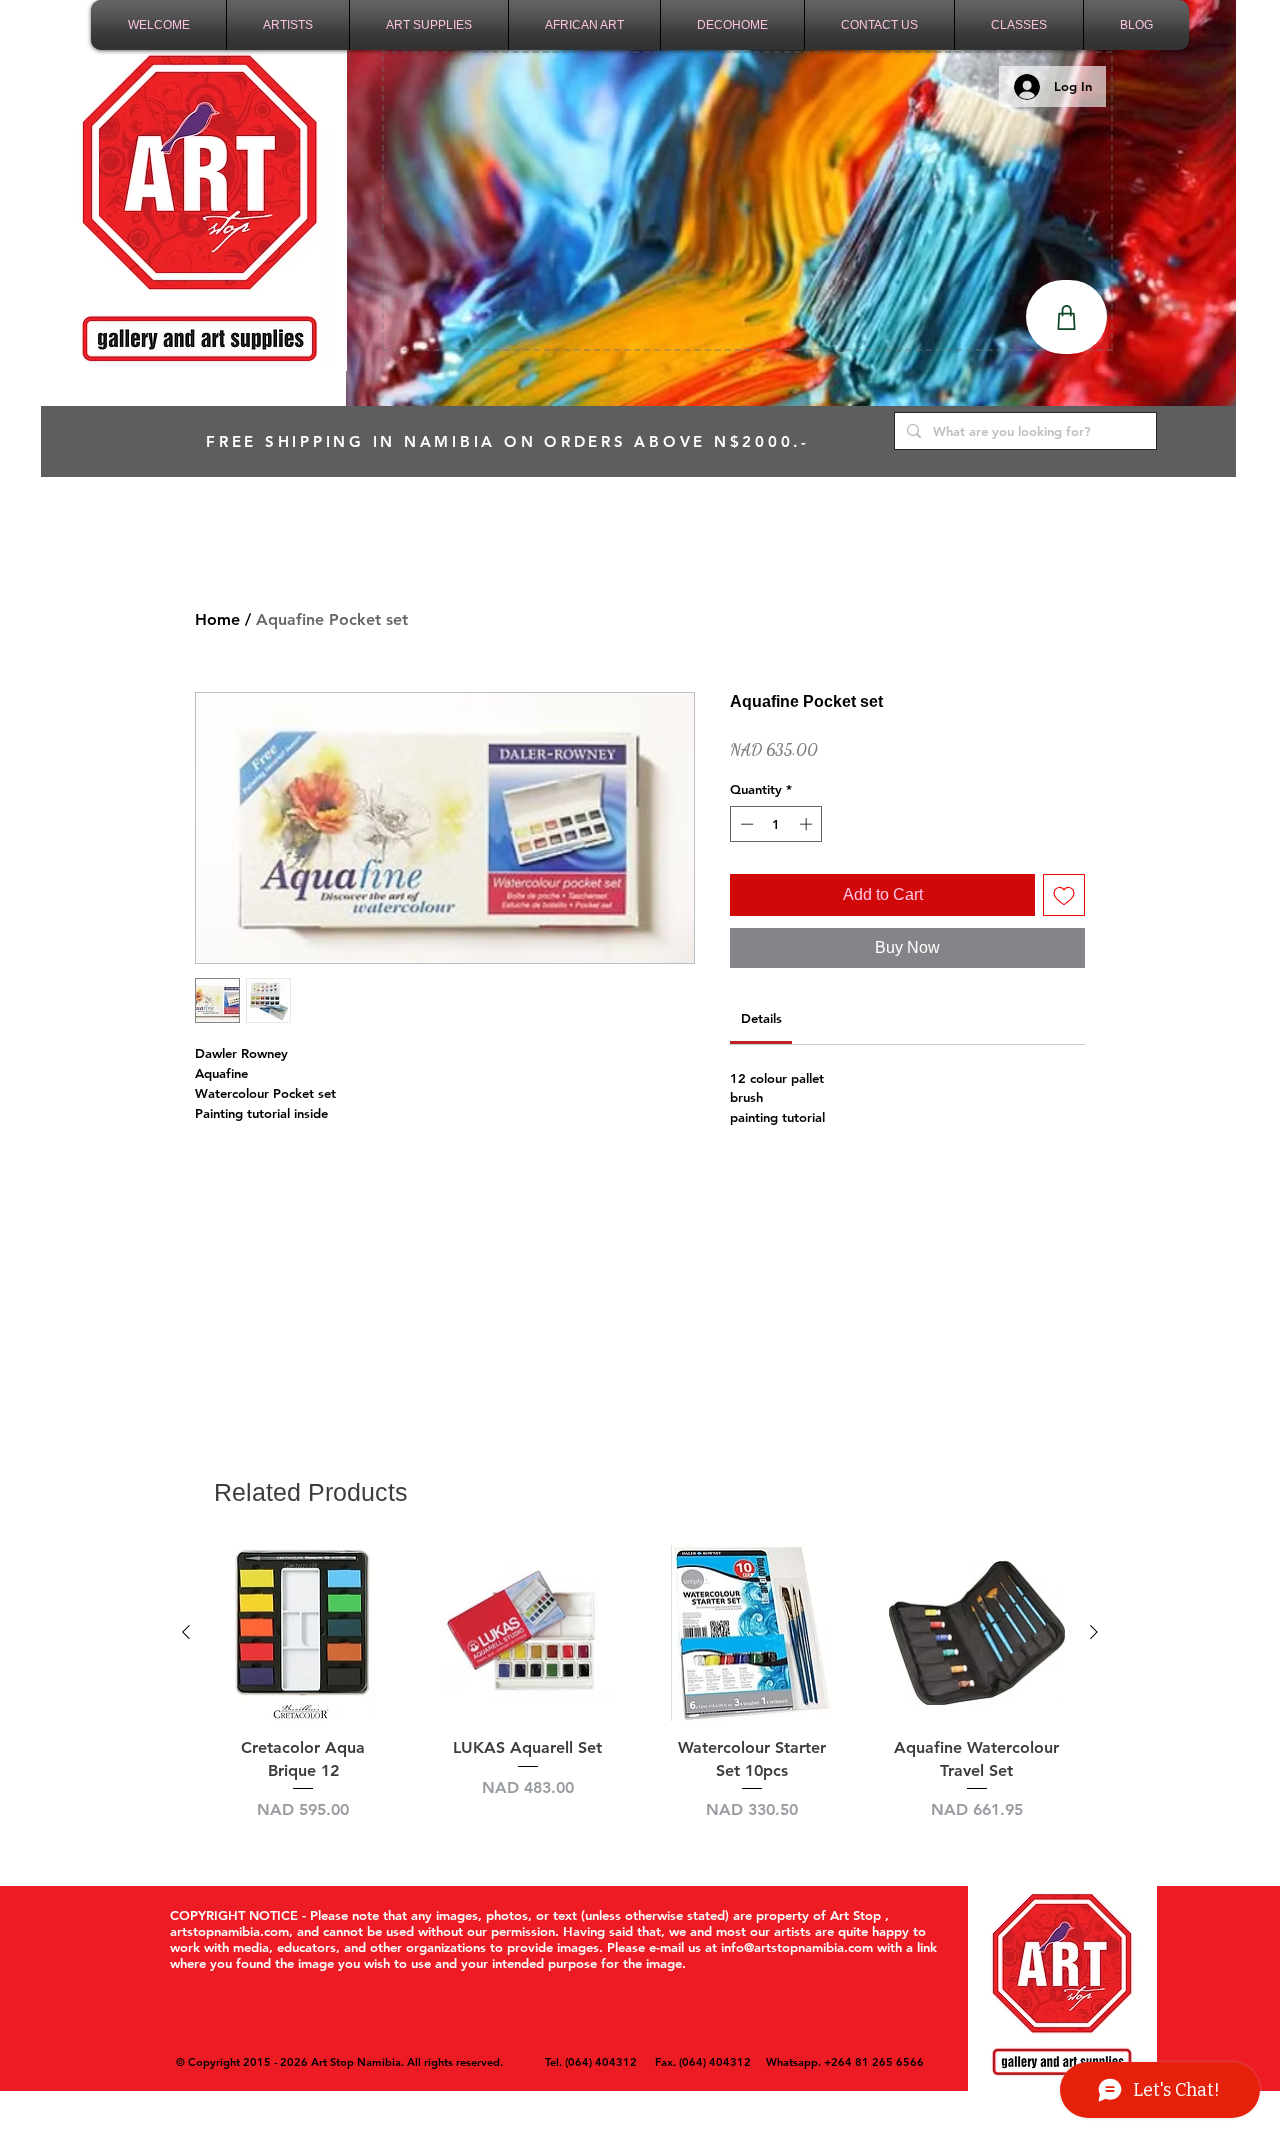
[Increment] (808, 824)
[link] (761, 1018)
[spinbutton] (776, 824)
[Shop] (1066, 317)
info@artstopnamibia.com (797, 1947)
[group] (640, 1695)
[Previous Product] (186, 1632)
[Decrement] (745, 824)
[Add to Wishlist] (1064, 895)
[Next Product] (1094, 1632)
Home (217, 619)
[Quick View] (303, 1633)
